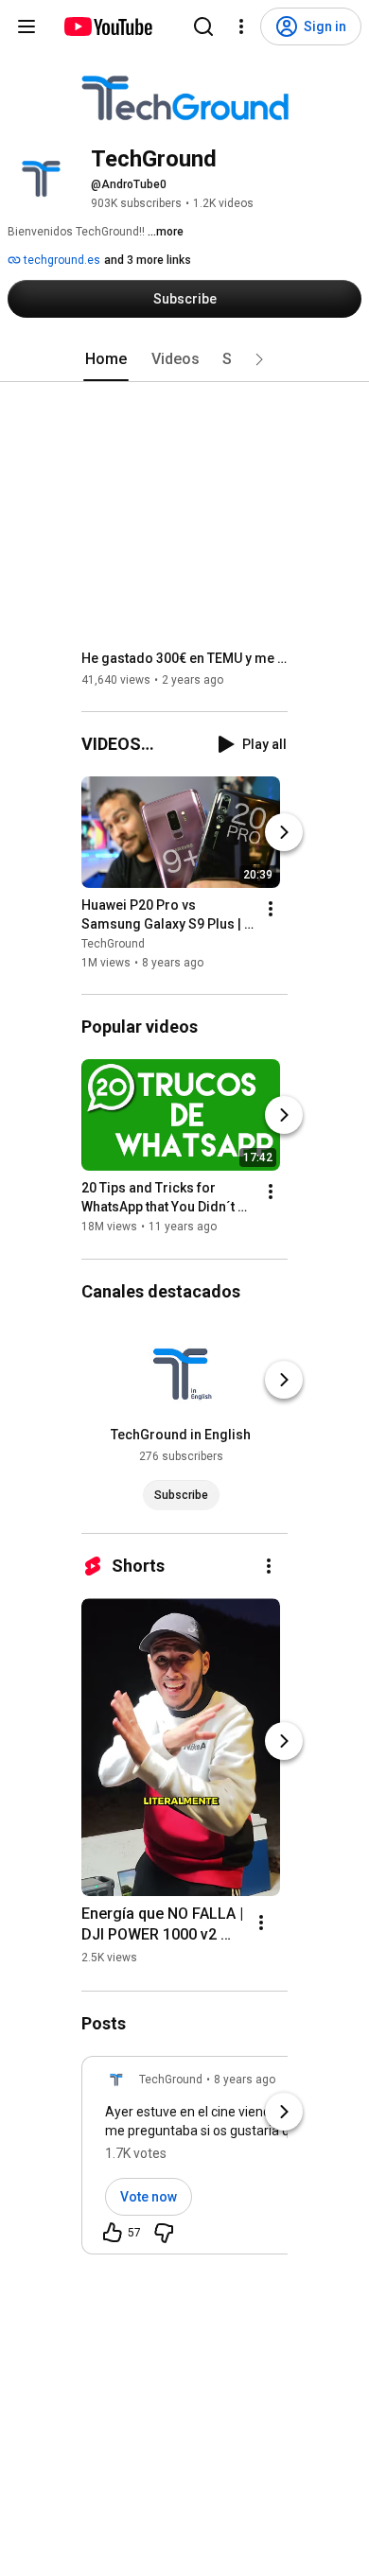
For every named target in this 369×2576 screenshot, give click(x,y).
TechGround (113, 944)
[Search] (203, 26)
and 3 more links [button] (148, 260)
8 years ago (245, 2080)
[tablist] (184, 359)
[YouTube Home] (107, 26)
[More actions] (271, 909)
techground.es (61, 260)
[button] (259, 359)
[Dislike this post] (164, 2233)
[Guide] (26, 26)
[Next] (284, 832)
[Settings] (241, 26)
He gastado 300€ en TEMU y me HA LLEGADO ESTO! (185, 658)
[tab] (106, 359)
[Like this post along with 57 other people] (113, 2233)
